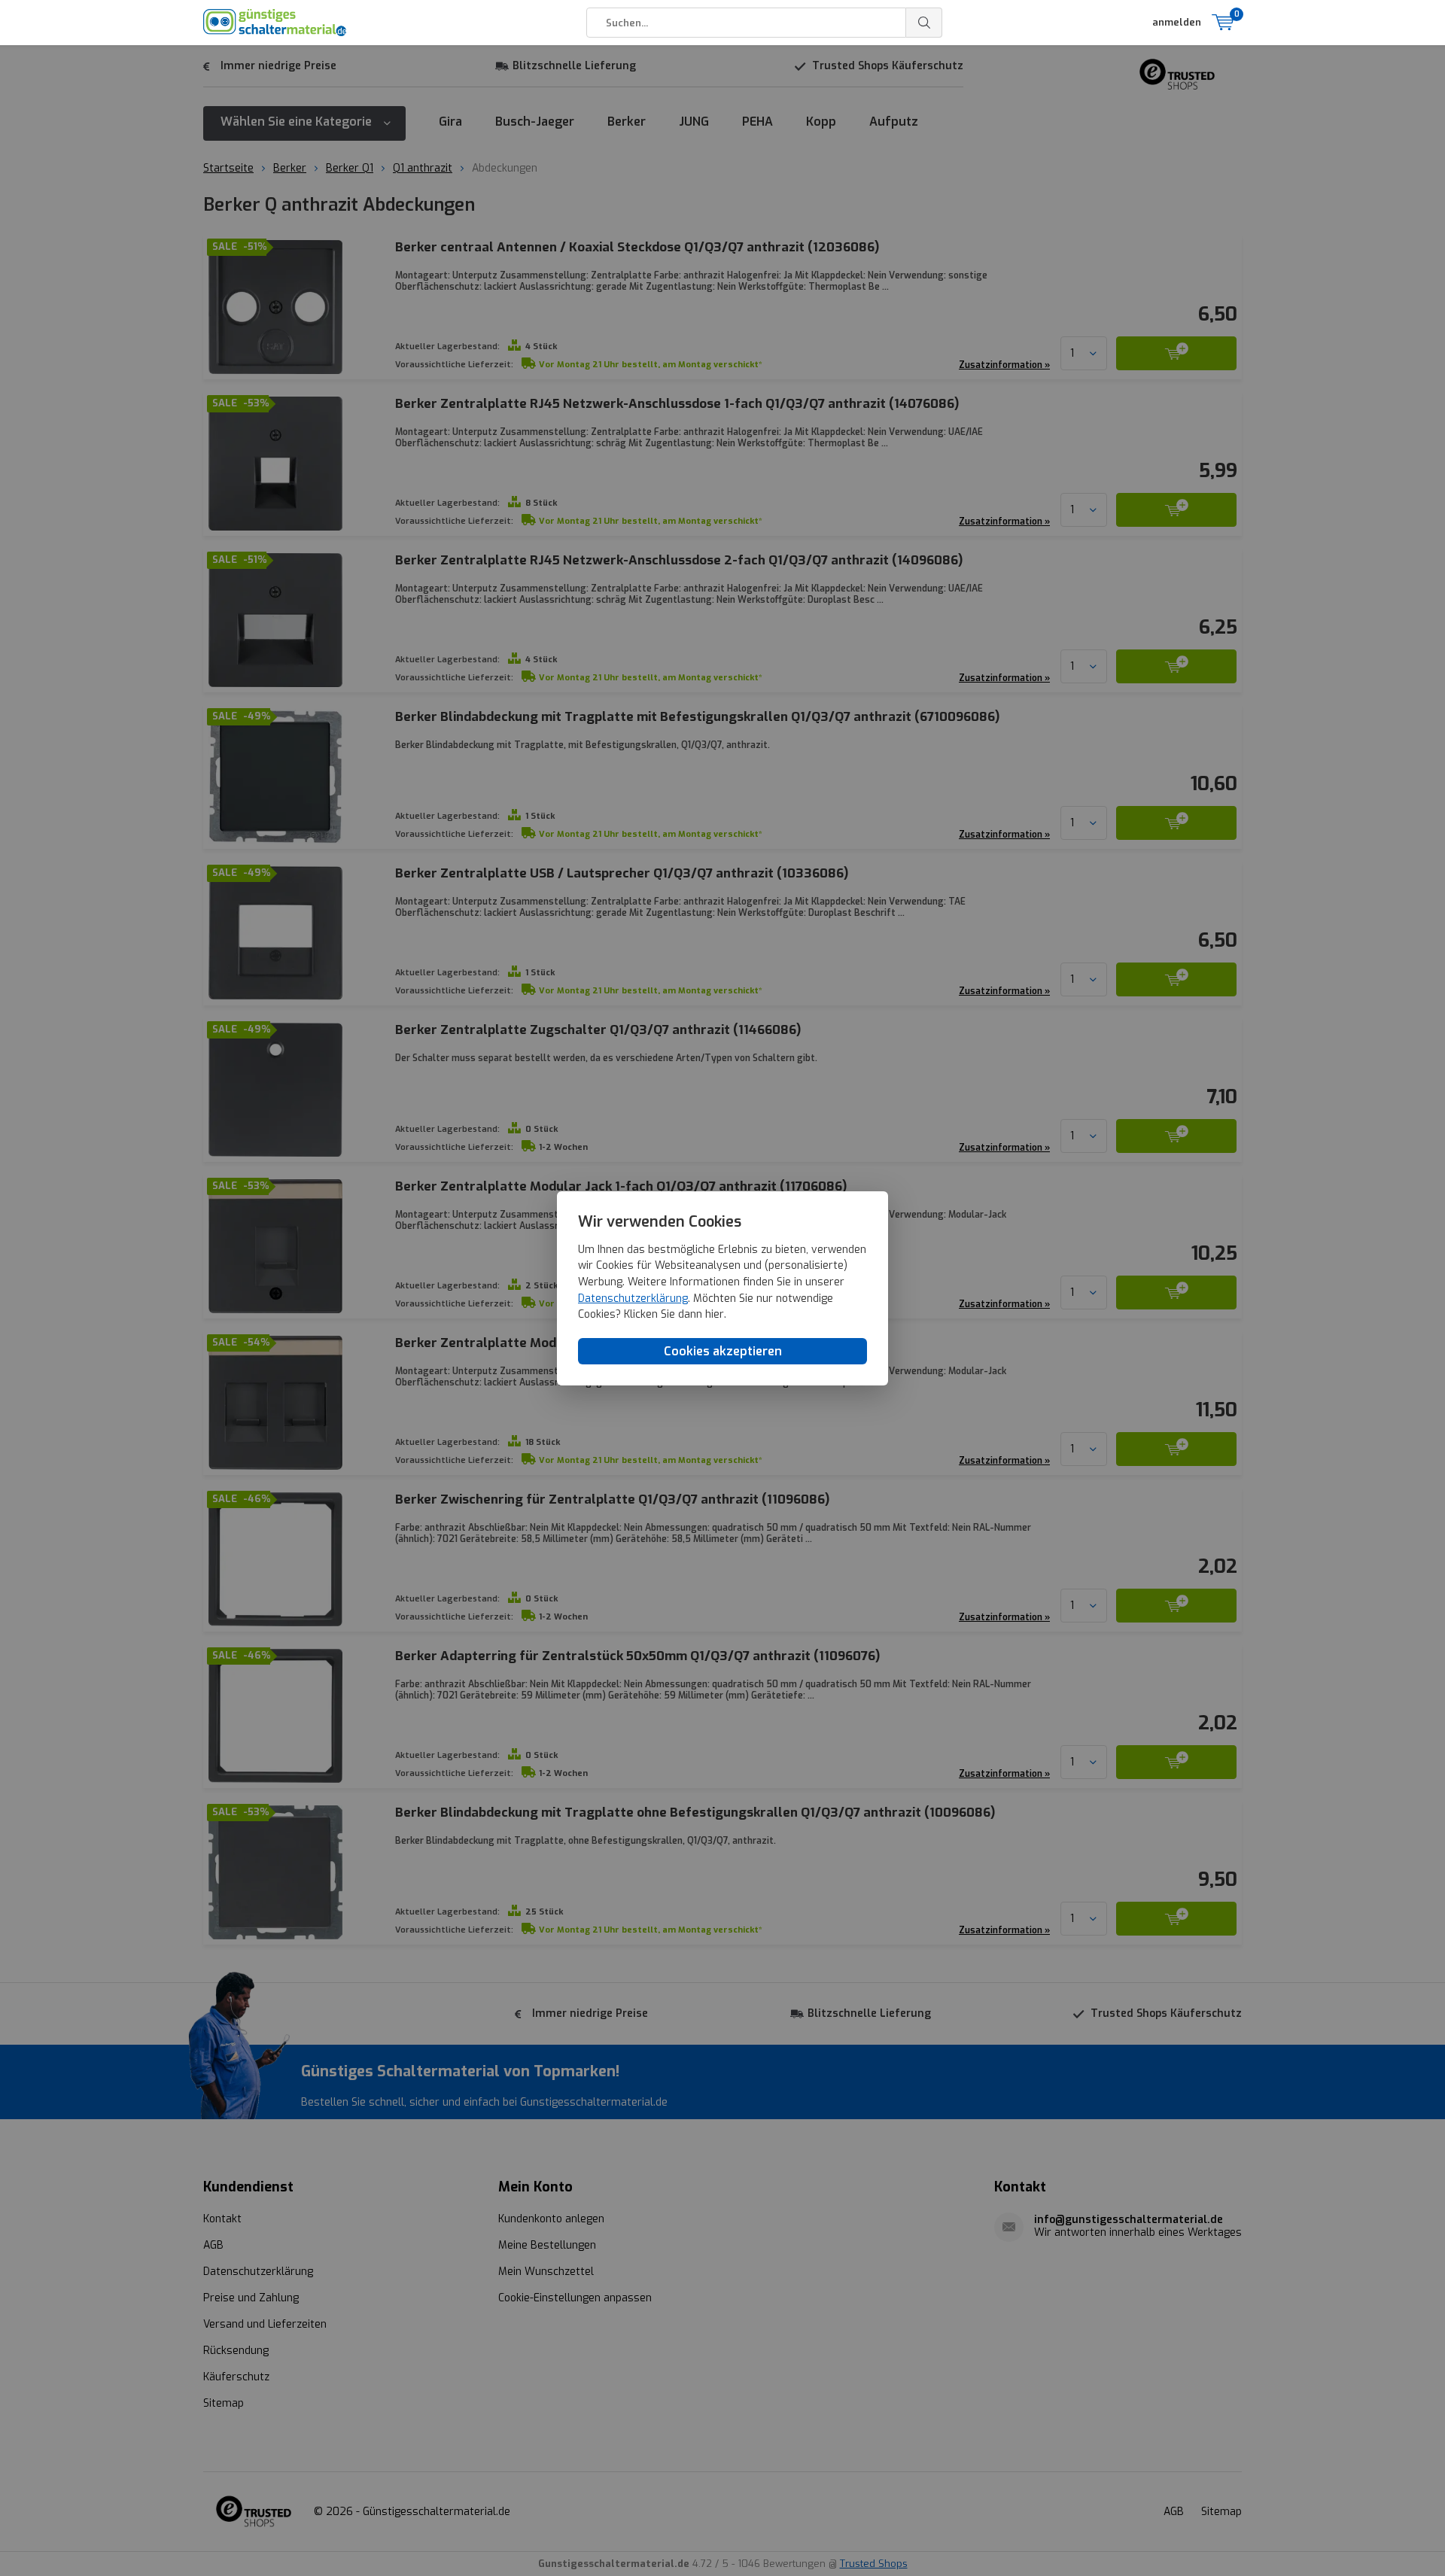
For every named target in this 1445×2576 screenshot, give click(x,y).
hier (715, 1314)
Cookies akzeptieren (723, 1350)
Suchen (924, 23)
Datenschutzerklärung (633, 1298)
